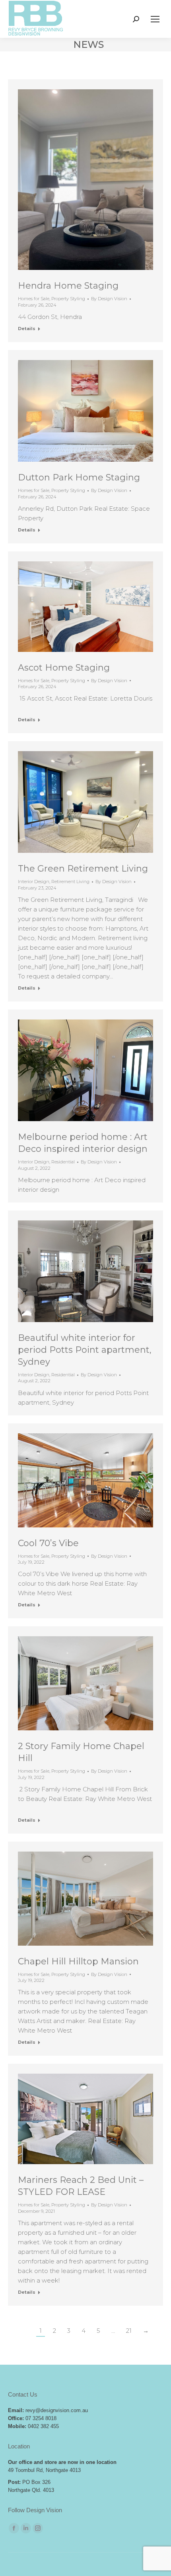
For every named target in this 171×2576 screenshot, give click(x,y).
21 (129, 2331)
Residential (63, 1162)
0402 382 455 (43, 2426)
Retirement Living (70, 882)
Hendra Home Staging (68, 286)
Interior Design (34, 882)
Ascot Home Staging (64, 668)
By (109, 299)
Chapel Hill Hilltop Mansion (78, 1961)
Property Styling (68, 299)
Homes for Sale (34, 299)
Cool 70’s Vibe (48, 1543)
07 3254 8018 (41, 2418)
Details (27, 329)
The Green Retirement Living (83, 869)
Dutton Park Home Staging (79, 477)
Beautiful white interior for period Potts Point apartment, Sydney (85, 1350)
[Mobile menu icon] (155, 19)
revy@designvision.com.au (57, 2410)
